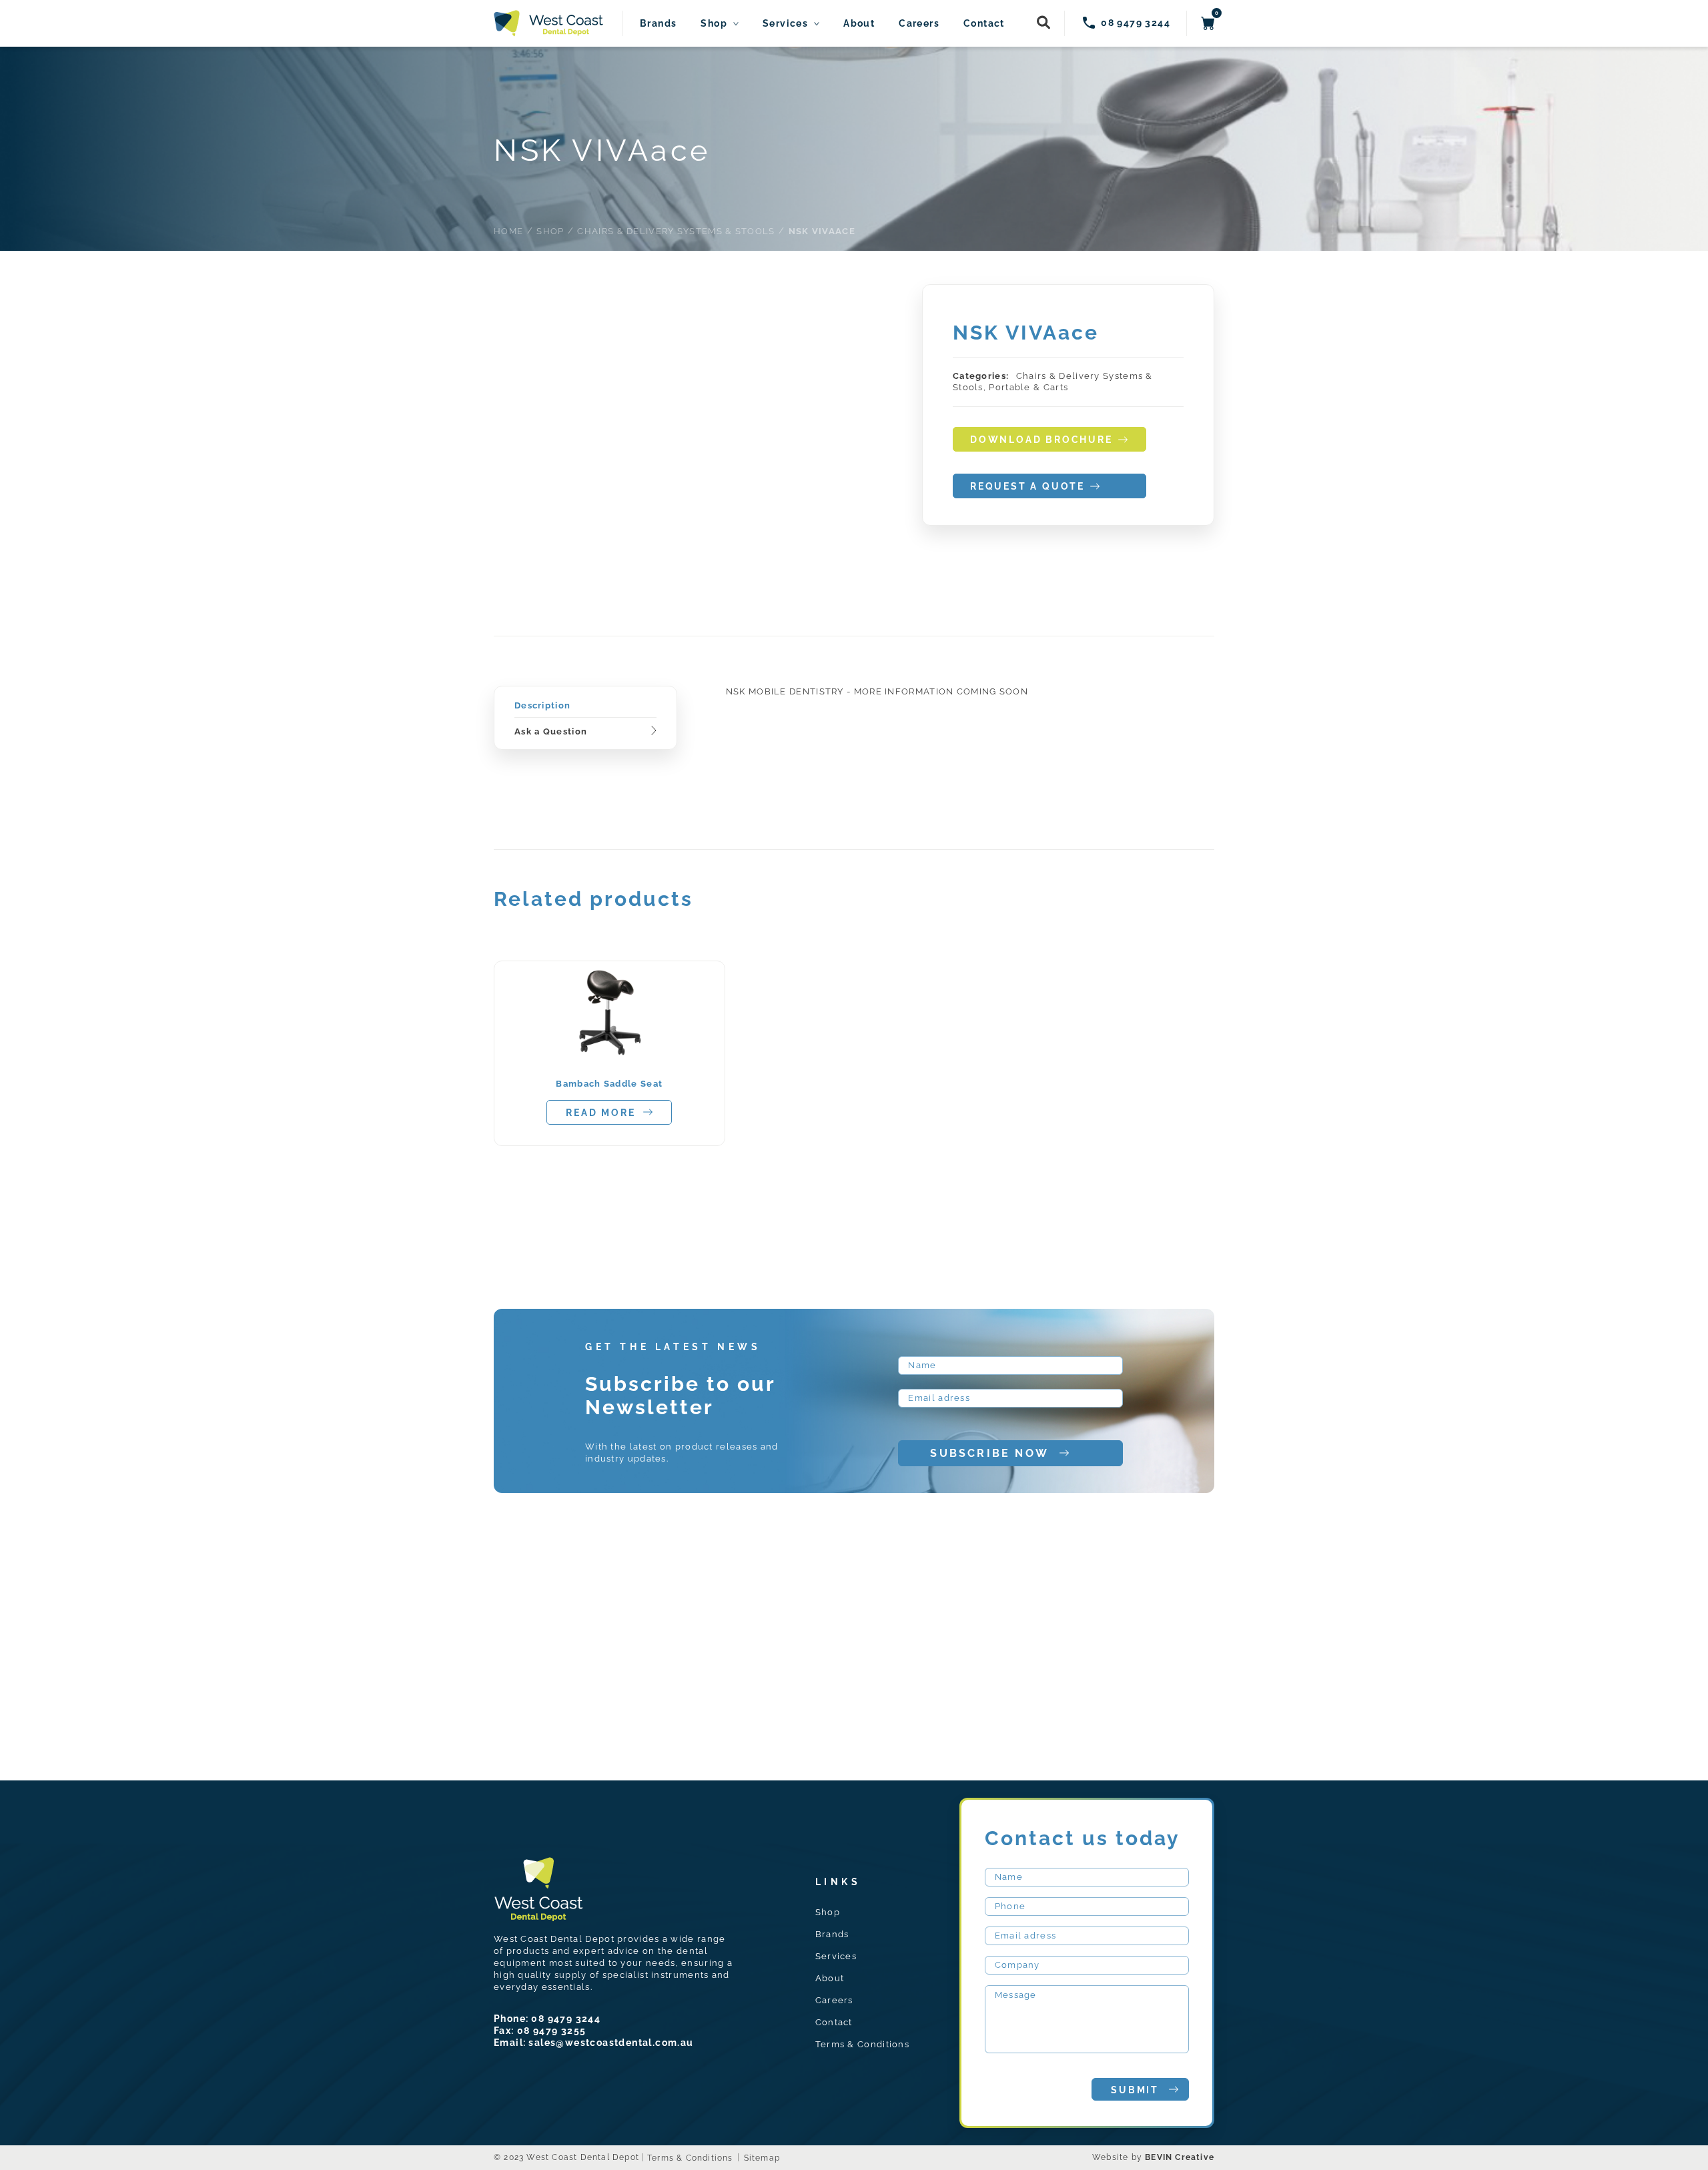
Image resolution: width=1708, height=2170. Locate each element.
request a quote (1027, 486)
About (859, 24)
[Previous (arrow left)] (23, 1085)
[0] (1208, 23)
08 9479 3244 (566, 2019)
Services (785, 24)
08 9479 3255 (552, 2031)
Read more (600, 1113)
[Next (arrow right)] (1685, 1085)
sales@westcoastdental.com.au (611, 2043)
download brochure (1041, 440)
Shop (714, 24)
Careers (919, 24)
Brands (658, 24)
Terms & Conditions (862, 2044)
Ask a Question (551, 731)
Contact (984, 24)
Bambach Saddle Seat (609, 1084)
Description (542, 705)
